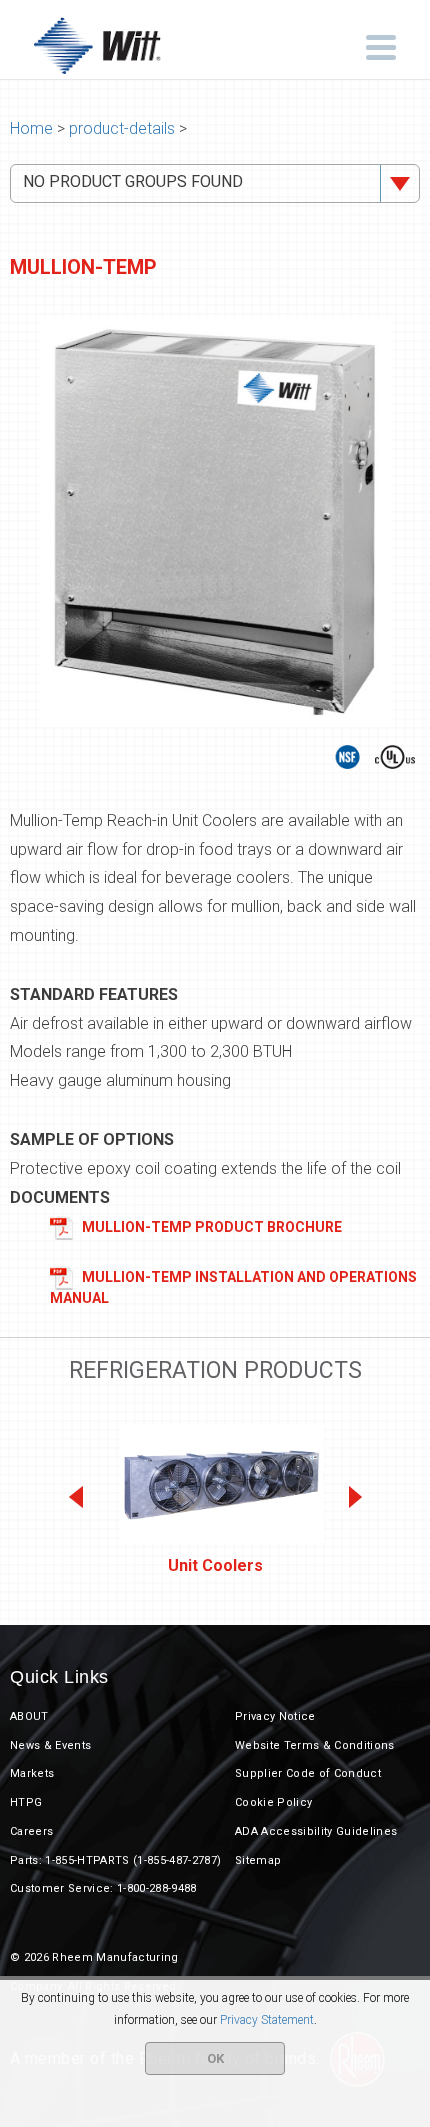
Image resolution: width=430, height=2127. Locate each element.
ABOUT (29, 1716)
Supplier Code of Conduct (308, 1773)
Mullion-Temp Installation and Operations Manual (233, 1286)
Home (31, 128)
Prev (76, 1497)
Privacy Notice (275, 1716)
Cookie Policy (273, 1802)
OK (215, 2058)
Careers (31, 1831)
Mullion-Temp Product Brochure (210, 1226)
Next (354, 1497)
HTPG (26, 1802)
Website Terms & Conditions (315, 1745)
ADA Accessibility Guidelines (316, 1831)
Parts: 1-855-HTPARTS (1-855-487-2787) (115, 1860)
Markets (32, 1773)
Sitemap (258, 1860)
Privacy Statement (267, 2020)
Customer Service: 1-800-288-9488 (103, 1888)
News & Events (50, 1745)
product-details (122, 128)
